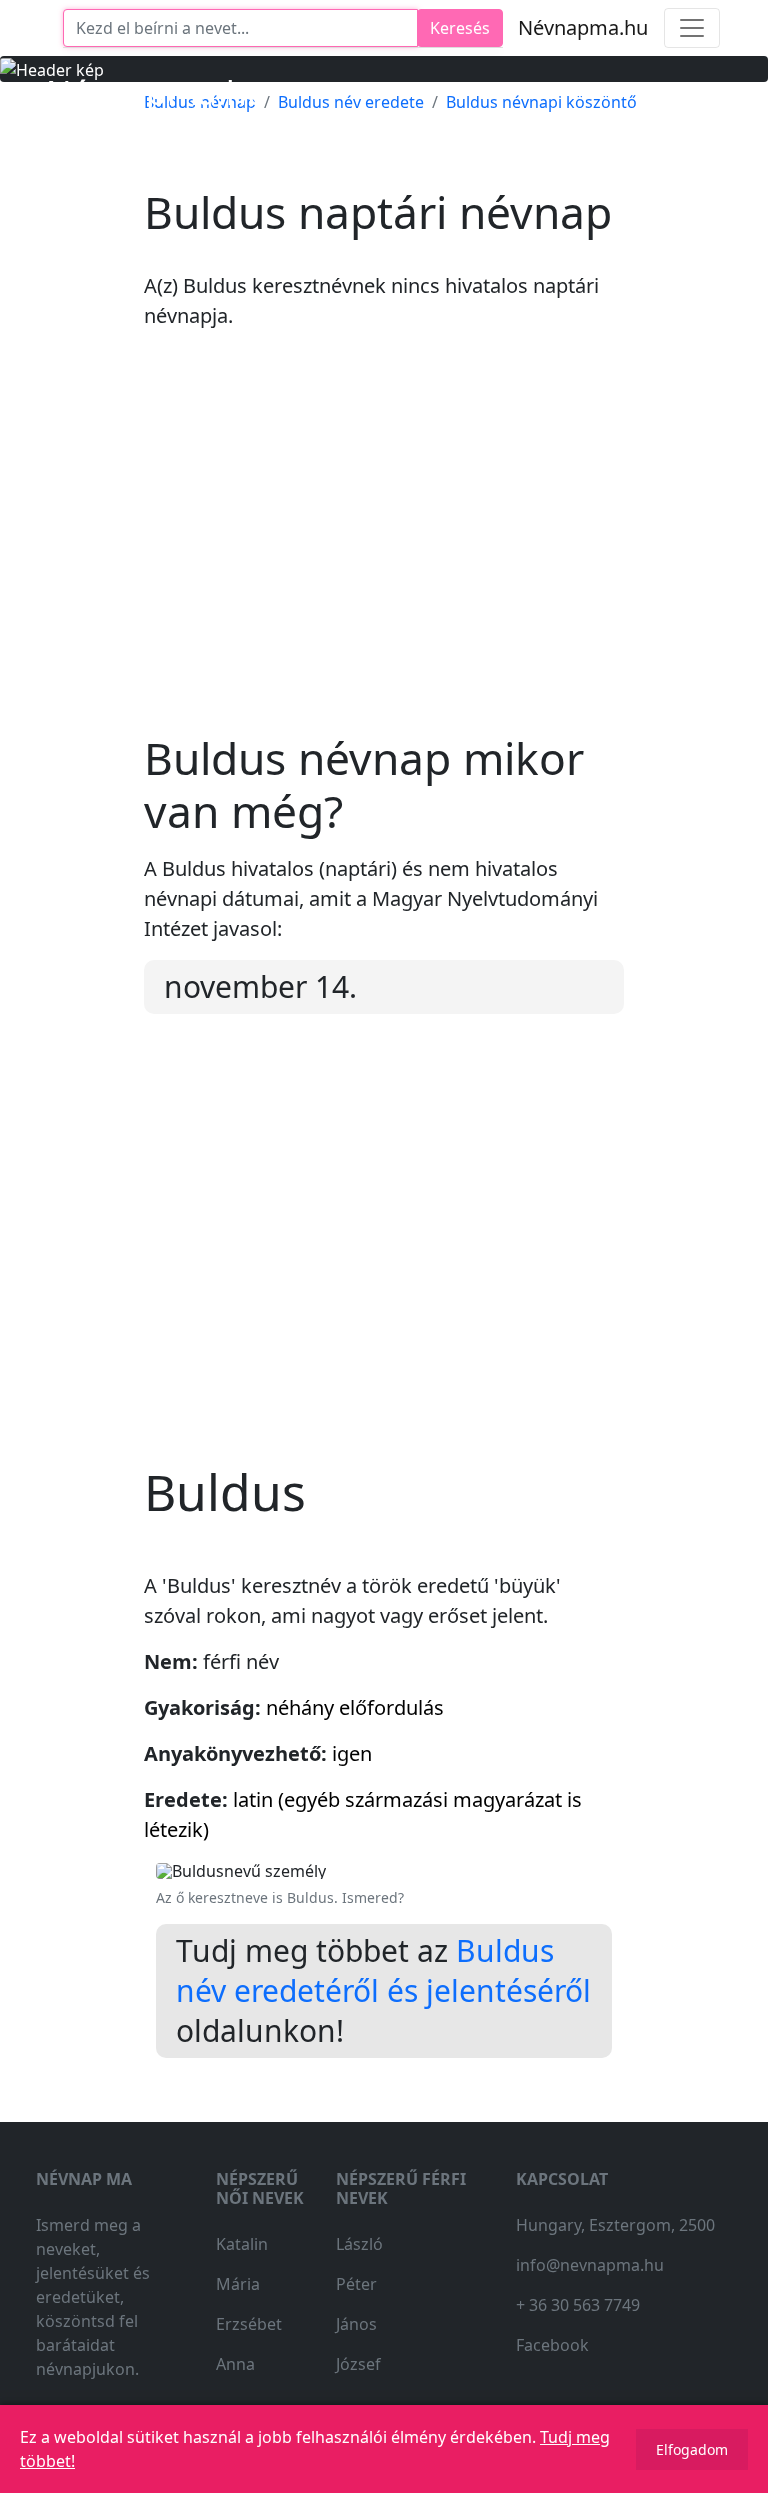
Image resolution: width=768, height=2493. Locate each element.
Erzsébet (249, 2324)
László (359, 2244)
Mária (238, 2284)
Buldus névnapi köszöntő (541, 102)
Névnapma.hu (583, 27)
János (356, 2324)
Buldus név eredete (351, 102)
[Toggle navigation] (692, 28)
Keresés (460, 28)
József (358, 2364)
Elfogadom (692, 2449)
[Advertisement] (384, 547)
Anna (235, 2364)
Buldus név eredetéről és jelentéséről (383, 1970)
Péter (356, 2284)
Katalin (242, 2244)
